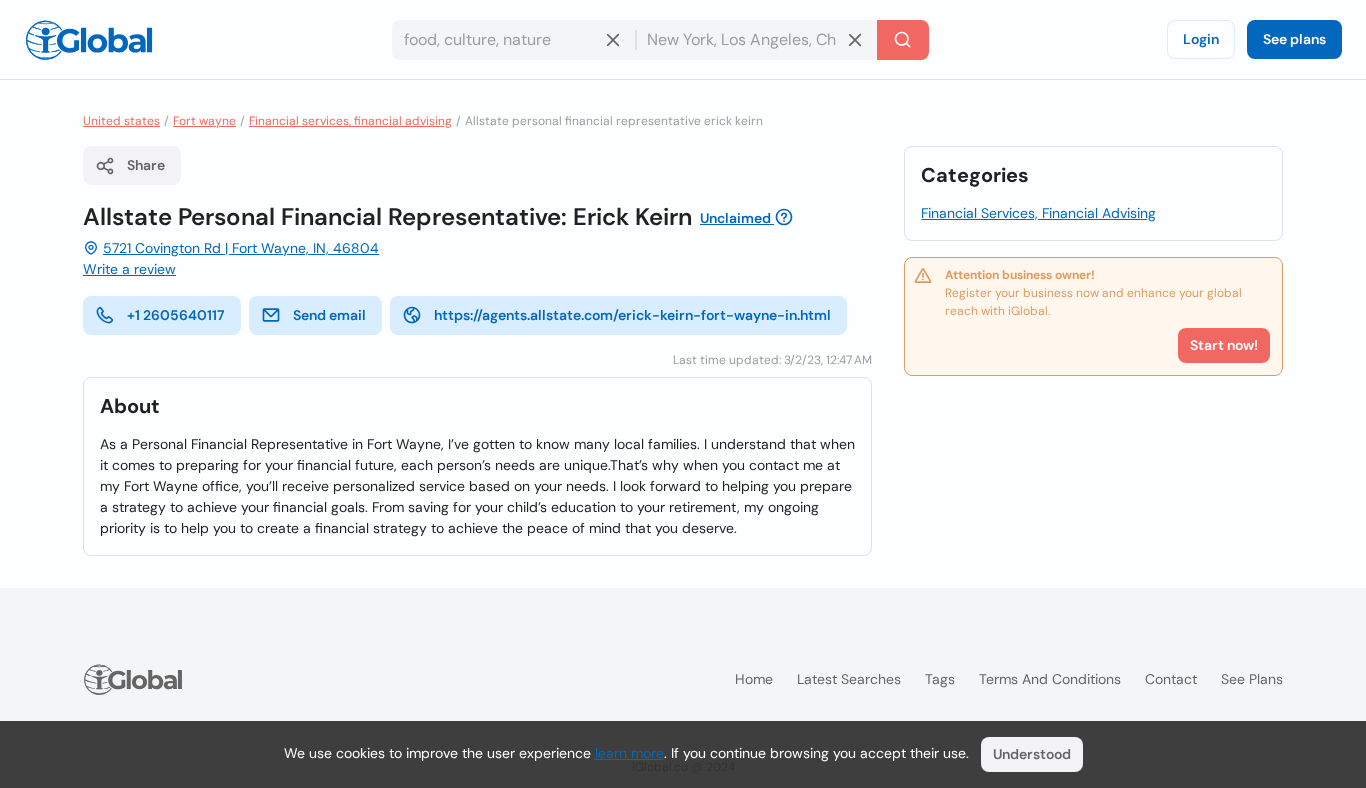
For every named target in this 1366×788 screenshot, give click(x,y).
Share (146, 165)
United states (121, 121)
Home (754, 679)
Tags (940, 679)
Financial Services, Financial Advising (1038, 213)
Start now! (1224, 345)
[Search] (903, 40)
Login (1201, 39)
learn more (629, 753)
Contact (1171, 679)
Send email (329, 315)
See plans (1294, 39)
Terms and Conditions (1050, 679)
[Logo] (89, 40)
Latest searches (849, 679)
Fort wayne (204, 121)
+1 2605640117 (176, 315)
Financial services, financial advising (350, 121)
